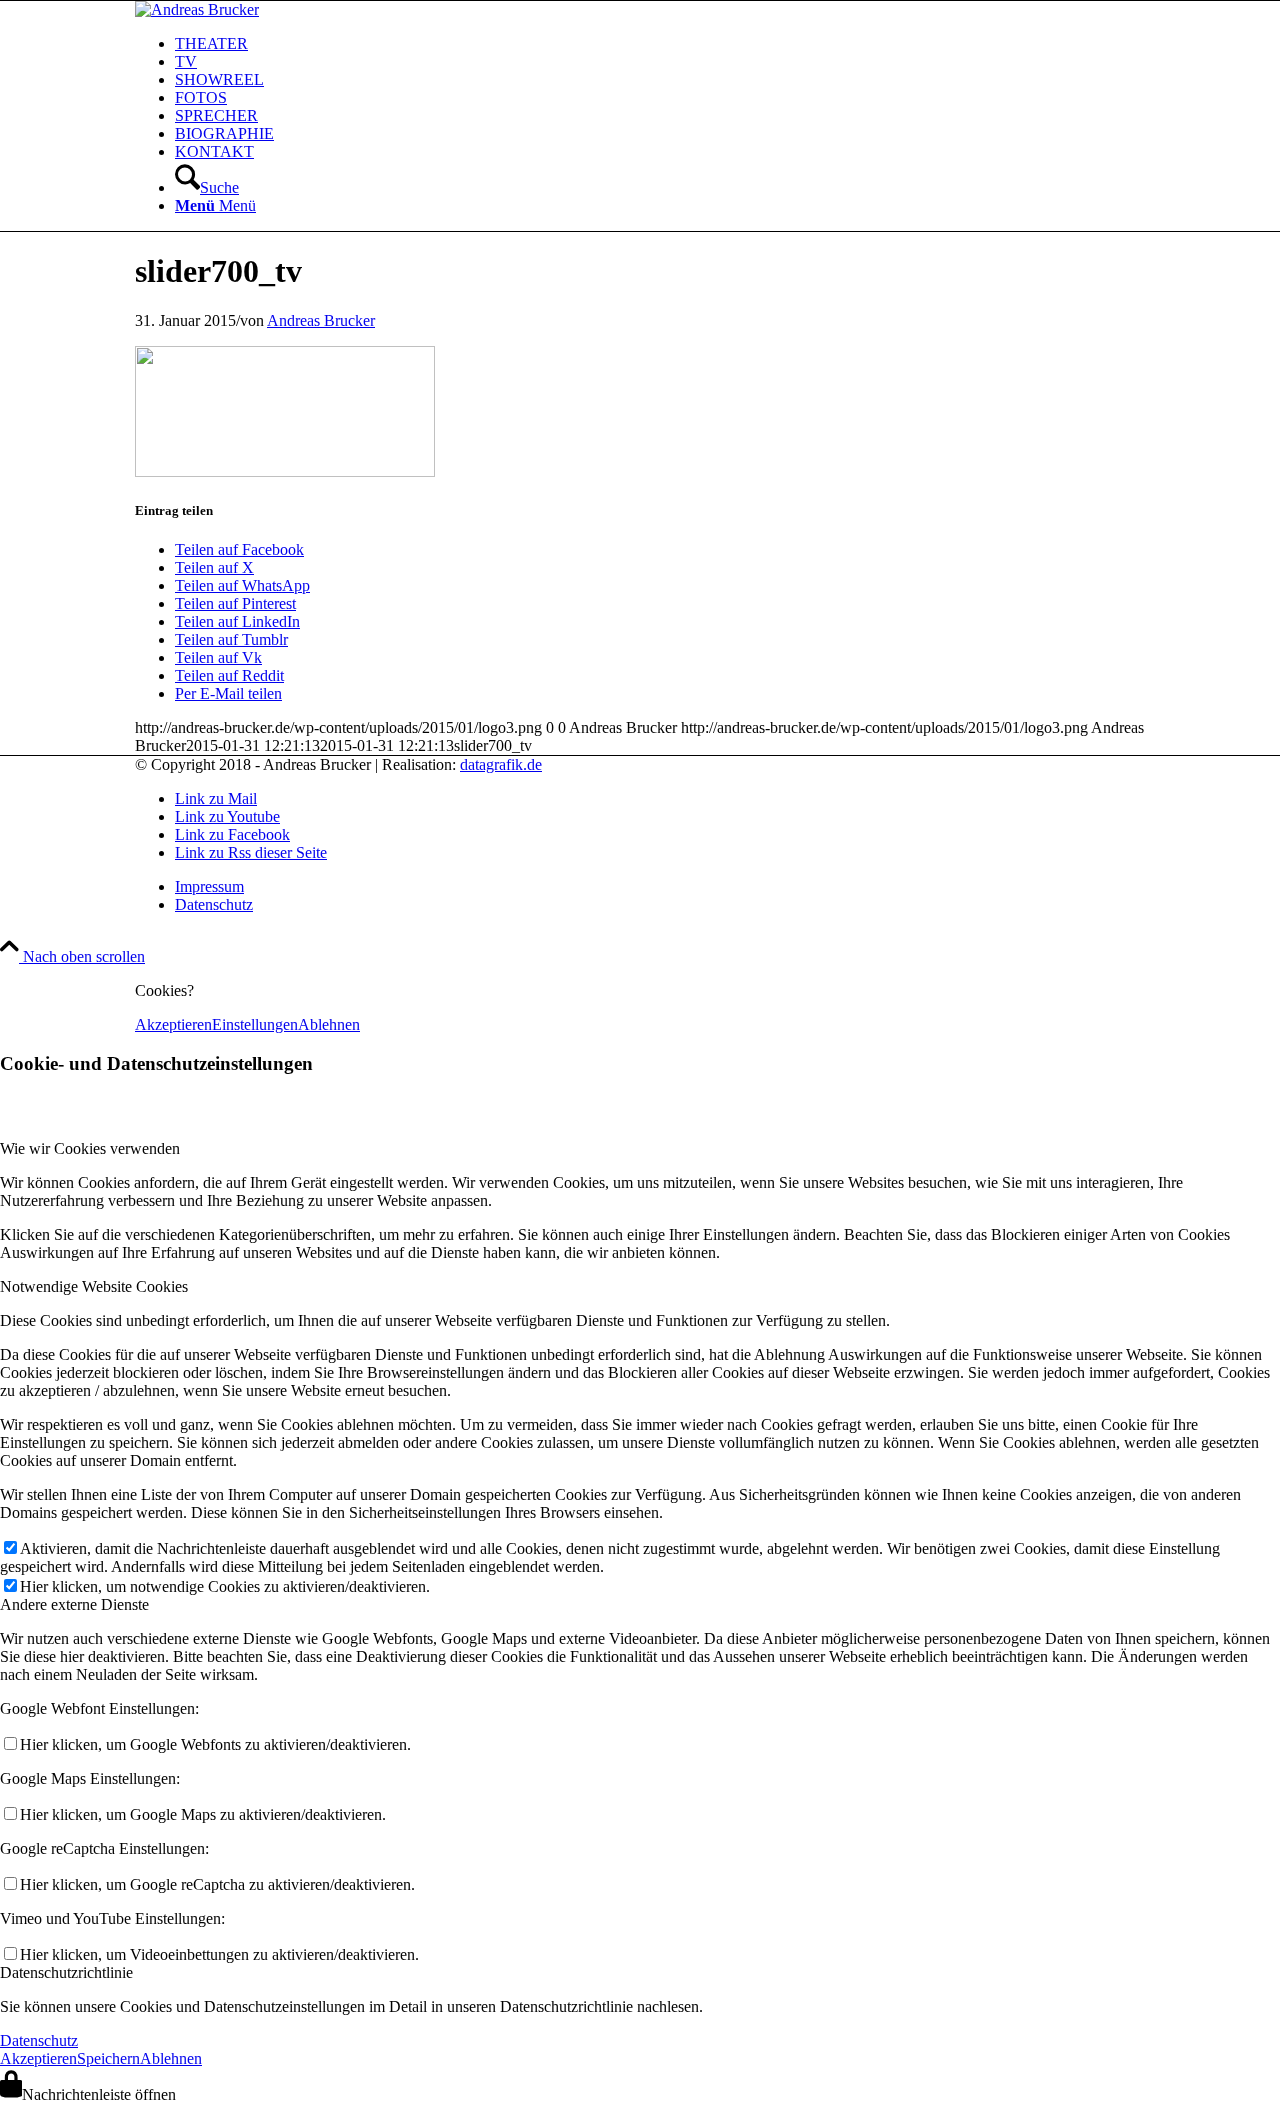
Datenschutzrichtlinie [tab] (66, 1972)
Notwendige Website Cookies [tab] (94, 1286)
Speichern (108, 2058)
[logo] (197, 9)
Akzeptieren (173, 1024)
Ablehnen (329, 1024)
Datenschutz (39, 2040)
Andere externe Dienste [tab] (74, 1604)
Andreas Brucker (321, 320)
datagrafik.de (501, 764)
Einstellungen (255, 1024)
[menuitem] (660, 44)
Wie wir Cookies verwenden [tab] (90, 1148)
